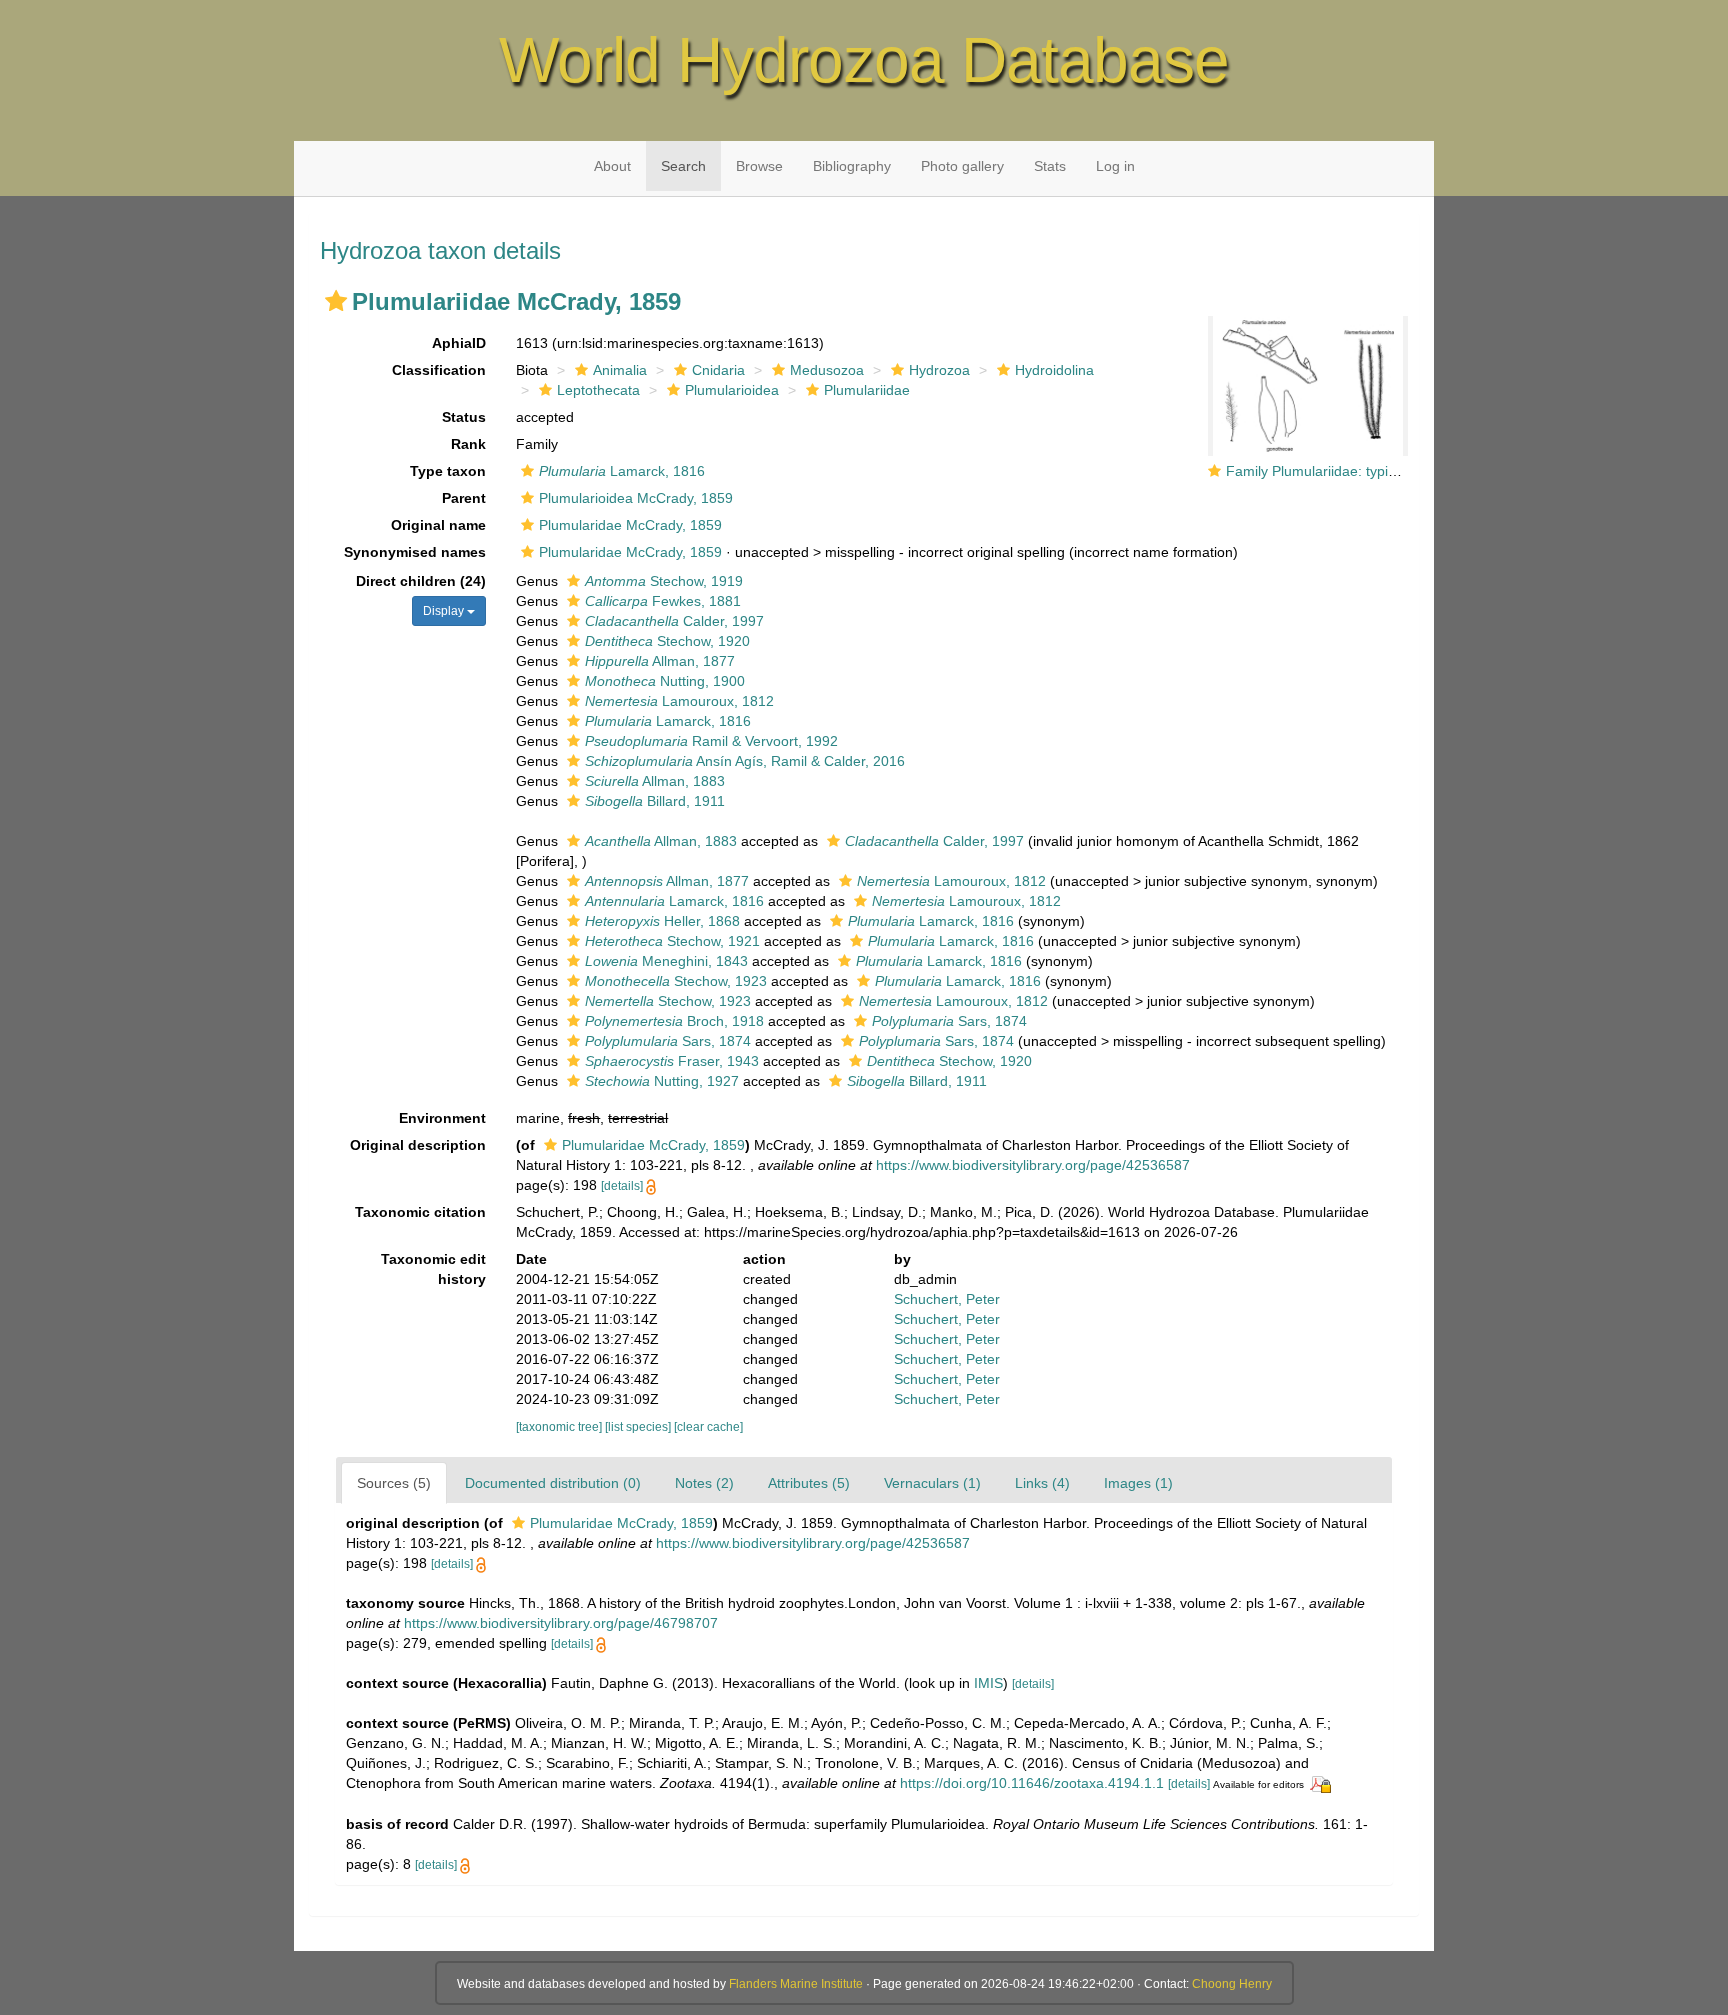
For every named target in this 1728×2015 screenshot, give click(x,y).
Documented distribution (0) (553, 1483)
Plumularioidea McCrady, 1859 (636, 498)
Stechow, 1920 (667, 641)
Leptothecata (598, 390)
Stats (1050, 166)
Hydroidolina (1054, 370)
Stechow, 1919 (664, 581)
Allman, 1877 (660, 661)
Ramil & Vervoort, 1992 (711, 741)
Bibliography (852, 166)
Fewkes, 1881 (663, 601)
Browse (759, 166)
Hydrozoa (939, 370)
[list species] (639, 1427)
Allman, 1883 (655, 781)
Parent (464, 498)
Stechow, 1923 (676, 981)
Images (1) (1138, 1483)
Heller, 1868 (662, 921)
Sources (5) (394, 1483)
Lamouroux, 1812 (679, 701)
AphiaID (459, 343)
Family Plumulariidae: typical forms (1336, 471)
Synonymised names (415, 552)
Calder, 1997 (674, 621)
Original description (418, 1145)
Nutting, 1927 (662, 1081)
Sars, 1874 (949, 1021)
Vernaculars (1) (932, 1483)
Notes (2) (704, 1483)
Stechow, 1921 (672, 941)
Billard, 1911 (655, 801)
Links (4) (1042, 1483)
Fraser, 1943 (672, 1061)
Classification (439, 370)
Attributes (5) (809, 1483)
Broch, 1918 (674, 1021)
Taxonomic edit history (433, 1269)
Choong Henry (1232, 1984)
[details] (622, 1186)
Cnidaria (718, 370)
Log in (1115, 166)
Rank (468, 444)
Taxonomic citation (420, 1212)
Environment (442, 1118)
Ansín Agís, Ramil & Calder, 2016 (745, 761)
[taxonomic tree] (560, 1427)
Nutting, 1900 (665, 681)
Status (464, 417)
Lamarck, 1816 (622, 471)
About (612, 166)
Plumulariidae (867, 390)
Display (445, 611)
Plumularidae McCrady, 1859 (630, 525)
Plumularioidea (732, 390)
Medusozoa (827, 370)
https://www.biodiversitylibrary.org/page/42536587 (1033, 1165)
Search (683, 166)
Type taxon (448, 471)
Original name (438, 525)
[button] (336, 301)
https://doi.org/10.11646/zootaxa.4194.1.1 (1032, 1783)
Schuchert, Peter (947, 1299)
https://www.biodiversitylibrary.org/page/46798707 (561, 1623)
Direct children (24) (421, 581)
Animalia (620, 370)
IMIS (988, 1683)
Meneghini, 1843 (666, 961)
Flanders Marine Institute (796, 1984)
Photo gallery (962, 166)
